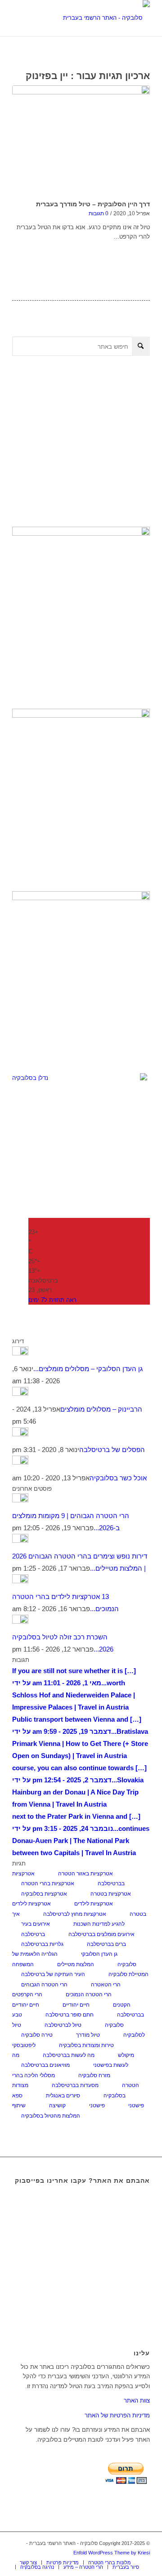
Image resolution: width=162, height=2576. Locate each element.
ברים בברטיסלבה (106, 1944)
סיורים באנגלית (63, 2096)
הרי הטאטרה (106, 1985)
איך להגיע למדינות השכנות (68, 1919)
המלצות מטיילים (76, 1964)
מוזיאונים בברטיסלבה (45, 2065)
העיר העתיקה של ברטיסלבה (53, 1974)
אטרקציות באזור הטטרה (85, 1874)
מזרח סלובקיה (94, 2075)
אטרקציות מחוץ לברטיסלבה (75, 1914)
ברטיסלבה (33, 1934)
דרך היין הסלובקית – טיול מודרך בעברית (93, 204)
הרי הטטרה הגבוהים (44, 1985)
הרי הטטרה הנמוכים (89, 1994)
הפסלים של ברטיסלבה (112, 1450)
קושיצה (57, 2105)
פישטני (97, 2105)
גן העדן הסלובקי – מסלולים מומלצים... (88, 1369)
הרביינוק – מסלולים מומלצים (101, 1409)
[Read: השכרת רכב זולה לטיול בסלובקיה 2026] (20, 1621)
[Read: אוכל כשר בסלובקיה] (20, 1462)
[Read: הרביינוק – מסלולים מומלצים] (20, 1393)
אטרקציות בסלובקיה (44, 1894)
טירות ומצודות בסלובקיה (86, 2045)
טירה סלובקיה (37, 2035)
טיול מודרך (88, 2035)
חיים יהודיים (76, 2005)
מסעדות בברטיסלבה (75, 2085)
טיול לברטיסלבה (63, 2025)
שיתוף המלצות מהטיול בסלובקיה (46, 2110)
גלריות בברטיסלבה (42, 1944)
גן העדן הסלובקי (99, 1954)
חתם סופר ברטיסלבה (70, 2015)
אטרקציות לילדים (94, 1904)
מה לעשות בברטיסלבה (69, 2055)
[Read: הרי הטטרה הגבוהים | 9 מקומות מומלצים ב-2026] (20, 1500)
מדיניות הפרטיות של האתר (117, 2415)
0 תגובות (99, 213)
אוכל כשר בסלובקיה (118, 1478)
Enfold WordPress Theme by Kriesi (112, 2553)
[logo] (95, 18)
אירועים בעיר (36, 1924)
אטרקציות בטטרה (111, 1894)
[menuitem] (28, 2563)
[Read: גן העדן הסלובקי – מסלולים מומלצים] (20, 1353)
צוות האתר (137, 2401)
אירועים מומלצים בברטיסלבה (101, 1934)
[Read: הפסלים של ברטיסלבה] (20, 1434)
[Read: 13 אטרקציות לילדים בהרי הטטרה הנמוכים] (20, 1581)
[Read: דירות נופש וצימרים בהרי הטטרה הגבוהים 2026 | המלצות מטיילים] (20, 1540)
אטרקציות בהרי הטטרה (48, 1883)
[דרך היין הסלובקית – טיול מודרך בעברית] (81, 141)
